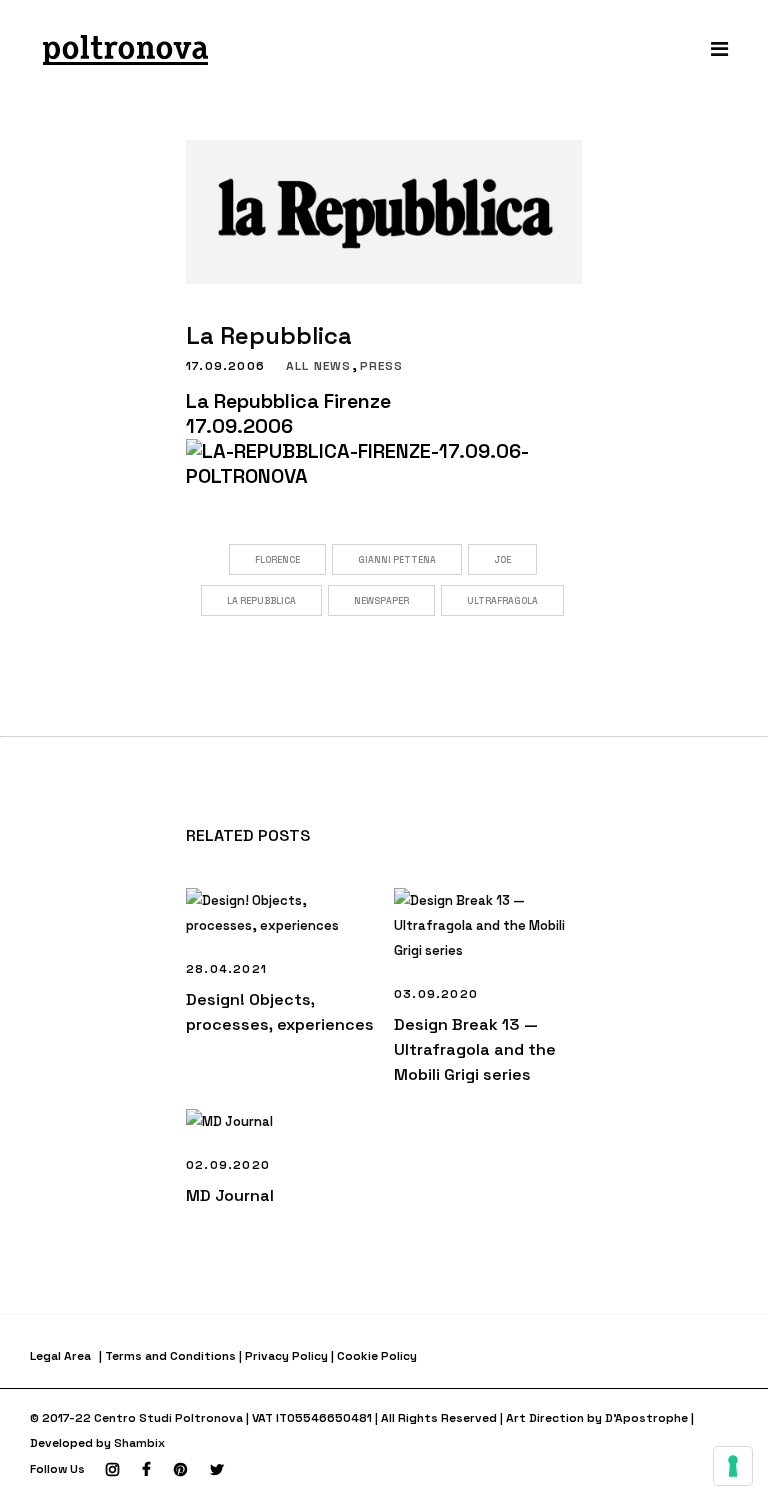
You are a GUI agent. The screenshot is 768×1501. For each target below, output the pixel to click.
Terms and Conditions (170, 1356)
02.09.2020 (228, 1165)
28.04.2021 (226, 969)
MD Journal (230, 1195)
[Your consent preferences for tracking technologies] (733, 1466)
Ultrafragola (502, 601)
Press (382, 366)
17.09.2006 (225, 366)
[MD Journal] (280, 1121)
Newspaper (381, 601)
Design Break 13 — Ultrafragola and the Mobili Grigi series (475, 1049)
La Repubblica (261, 601)
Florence (277, 560)
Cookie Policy (377, 1356)
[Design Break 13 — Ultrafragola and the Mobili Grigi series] (488, 925)
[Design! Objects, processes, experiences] (280, 913)
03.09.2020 (436, 994)
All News (319, 366)
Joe (502, 560)
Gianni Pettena (397, 560)
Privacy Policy (286, 1356)
